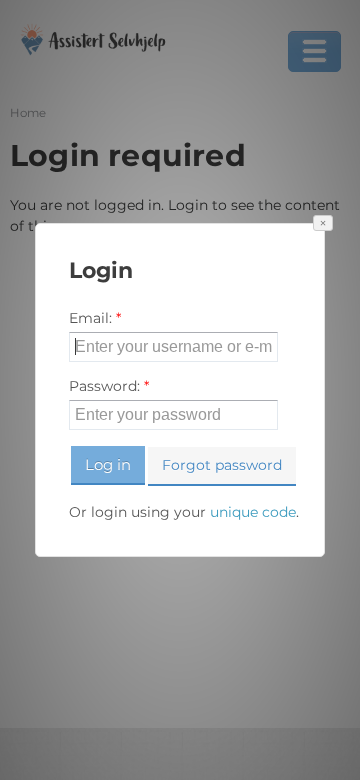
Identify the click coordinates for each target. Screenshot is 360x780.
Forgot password (222, 465)
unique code (253, 512)
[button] (323, 223)
